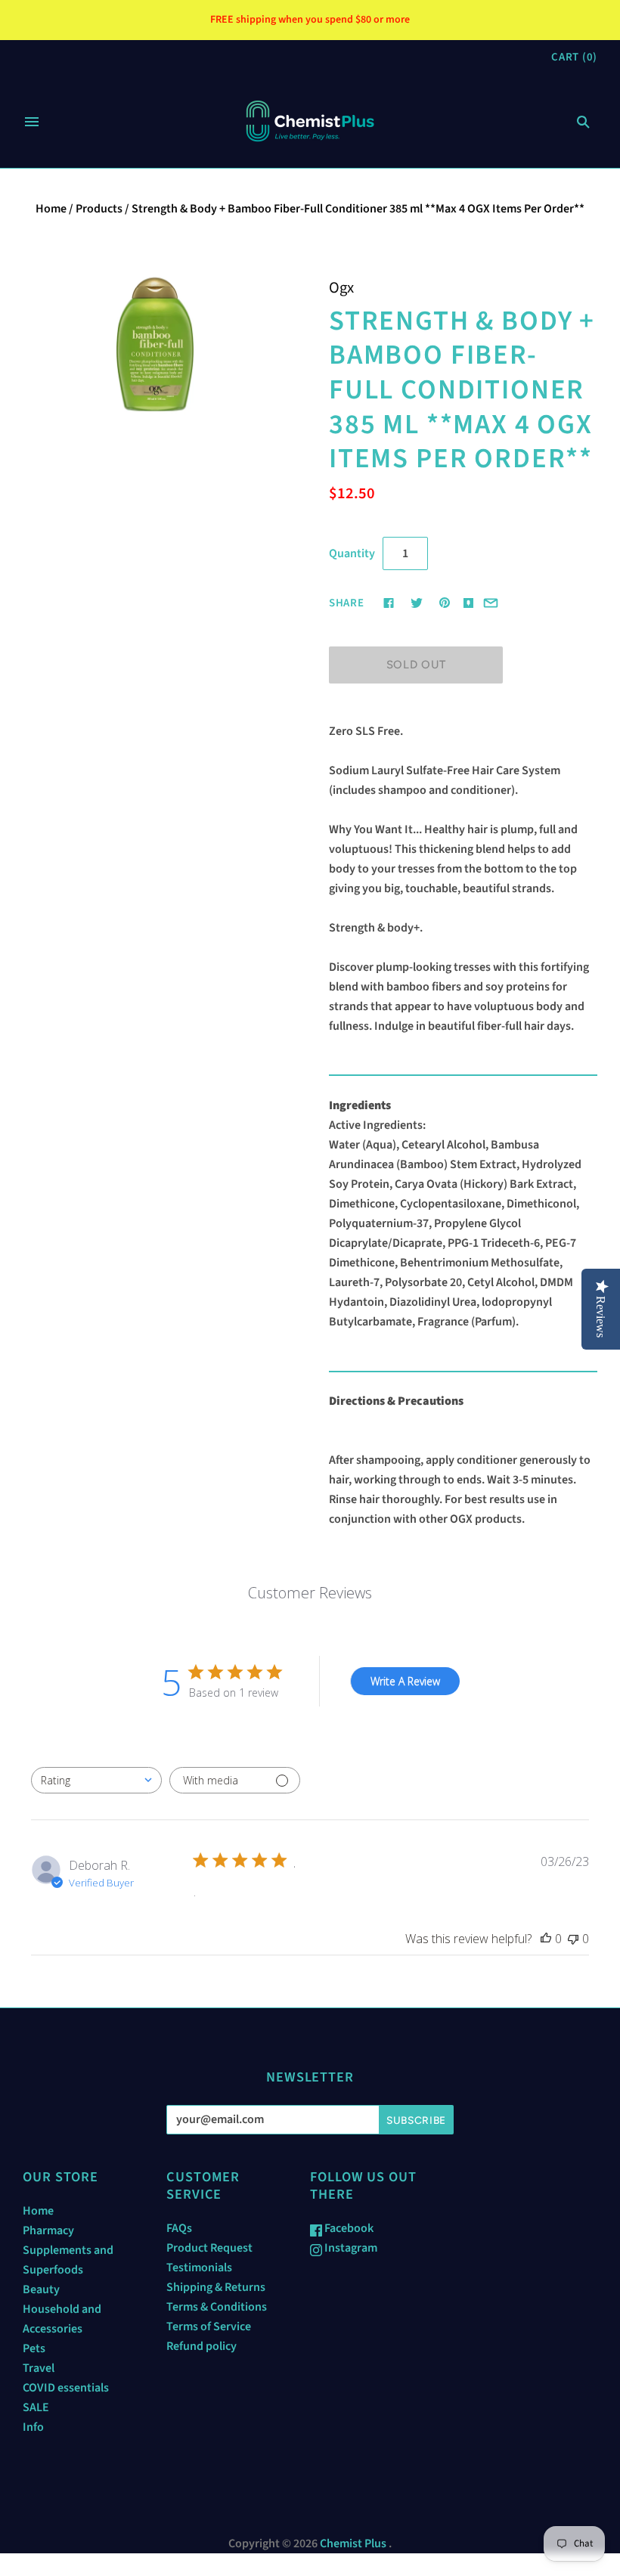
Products (99, 209)
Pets (34, 2348)
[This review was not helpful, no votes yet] (573, 1939)
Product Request (209, 2248)
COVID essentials (66, 2388)
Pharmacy (48, 2230)
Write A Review (405, 1681)
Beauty (41, 2289)
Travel (39, 2368)
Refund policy (201, 2346)
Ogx (341, 288)
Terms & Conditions (217, 2307)
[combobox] (96, 1780)
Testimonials (199, 2268)
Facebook (348, 2228)
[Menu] (32, 122)
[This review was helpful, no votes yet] (546, 1939)
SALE (36, 2407)
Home (51, 209)
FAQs (179, 2228)
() (574, 57)
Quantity (352, 553)
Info (33, 2427)
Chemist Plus (353, 2543)
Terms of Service (209, 2326)
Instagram (350, 2248)
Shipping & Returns (216, 2287)
